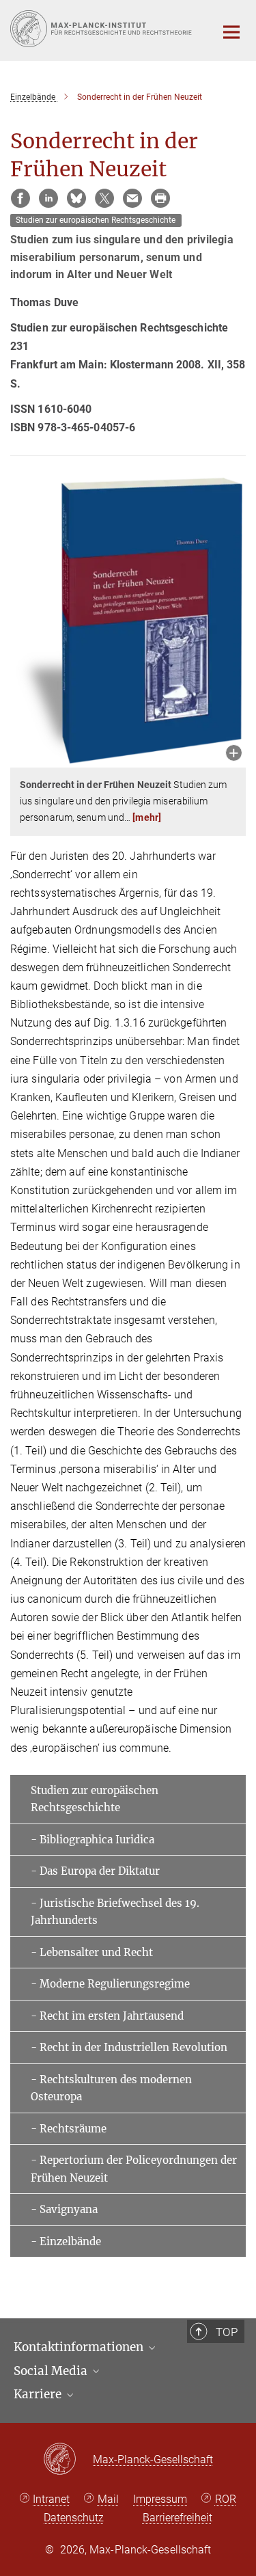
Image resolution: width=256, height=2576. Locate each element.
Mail (108, 2499)
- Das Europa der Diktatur (95, 1871)
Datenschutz (74, 2518)
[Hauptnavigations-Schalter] (231, 32)
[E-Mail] (132, 198)
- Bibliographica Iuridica (93, 1840)
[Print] (160, 198)
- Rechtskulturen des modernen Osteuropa (111, 2088)
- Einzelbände (66, 2241)
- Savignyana (64, 2209)
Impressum (160, 2499)
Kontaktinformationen (80, 2347)
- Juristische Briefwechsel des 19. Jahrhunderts (115, 1912)
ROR (226, 2499)
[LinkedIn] (48, 198)
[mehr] (147, 817)
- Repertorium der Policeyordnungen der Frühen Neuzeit (134, 2169)
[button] (234, 754)
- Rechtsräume (69, 2129)
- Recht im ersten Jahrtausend (107, 2016)
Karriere (39, 2394)
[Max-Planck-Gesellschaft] (68, 2460)
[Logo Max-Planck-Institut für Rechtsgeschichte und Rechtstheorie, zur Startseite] (102, 29)
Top (227, 2332)
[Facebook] (20, 198)
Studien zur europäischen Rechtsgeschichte (95, 1799)
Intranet (51, 2499)
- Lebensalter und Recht (92, 1952)
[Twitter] (104, 198)
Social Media (52, 2371)
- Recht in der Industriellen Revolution (129, 2047)
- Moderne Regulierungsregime (110, 1984)
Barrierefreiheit (177, 2518)
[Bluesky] (76, 198)
